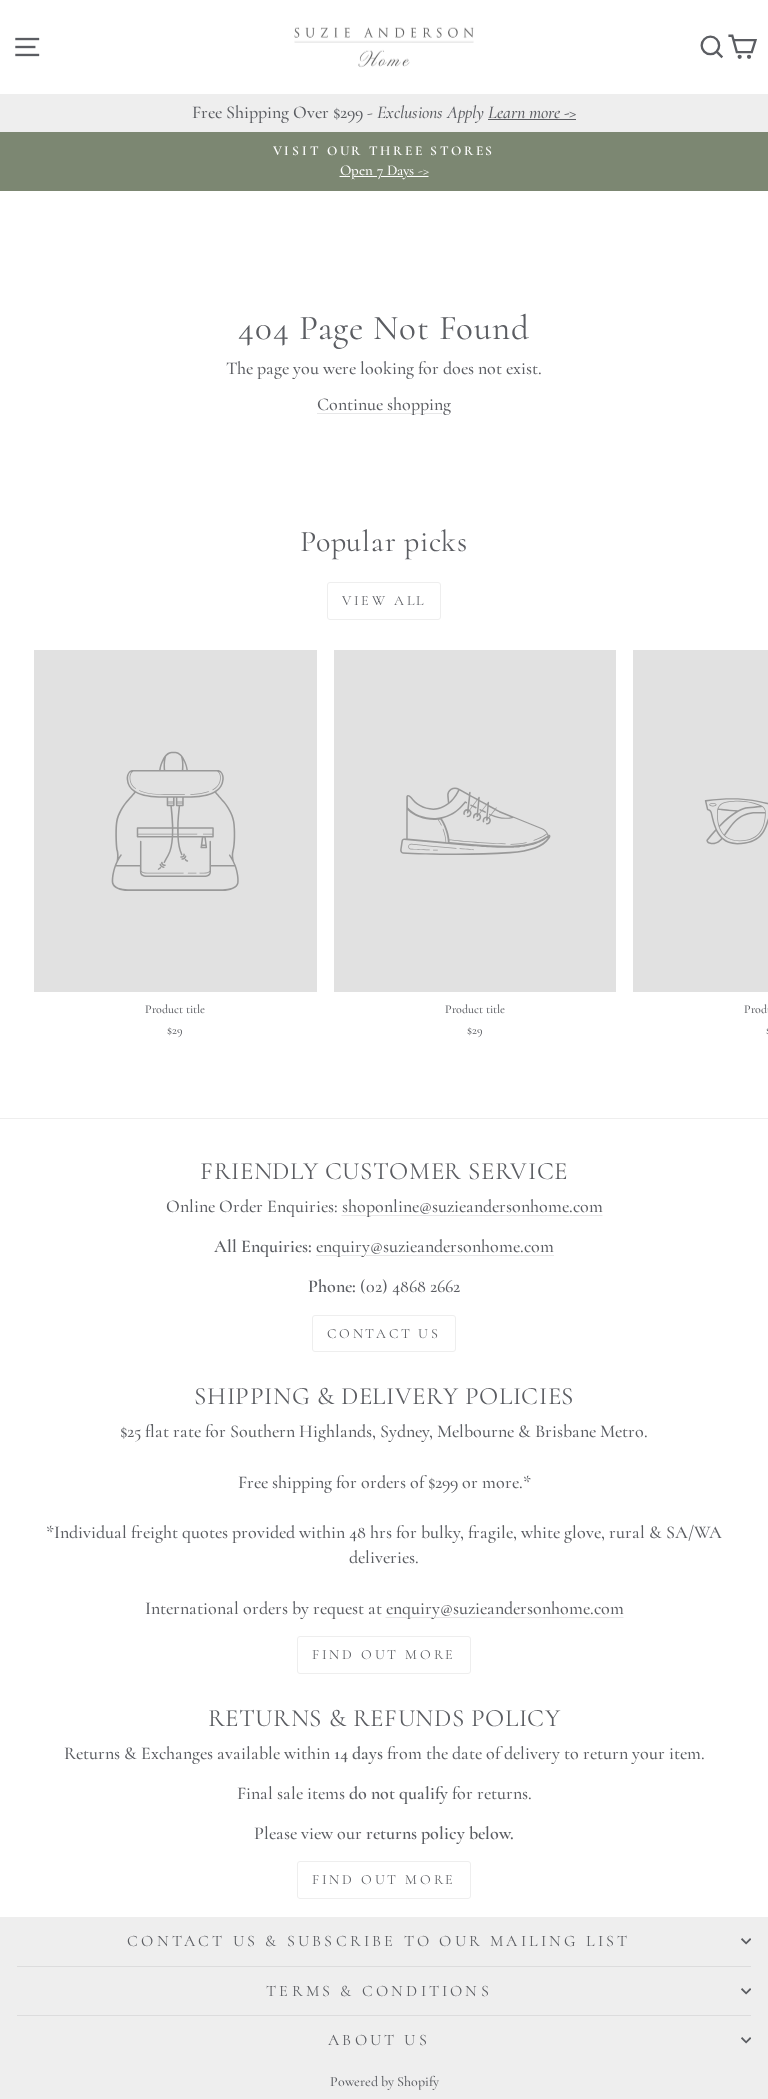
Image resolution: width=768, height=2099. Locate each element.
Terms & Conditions (379, 1991)
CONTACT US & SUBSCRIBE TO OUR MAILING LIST (378, 1941)
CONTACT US (384, 1333)
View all (384, 600)
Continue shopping (384, 404)
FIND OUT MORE (384, 1654)
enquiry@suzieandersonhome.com (435, 1246)
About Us (379, 2040)
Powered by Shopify (384, 2081)
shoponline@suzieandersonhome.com (472, 1206)
